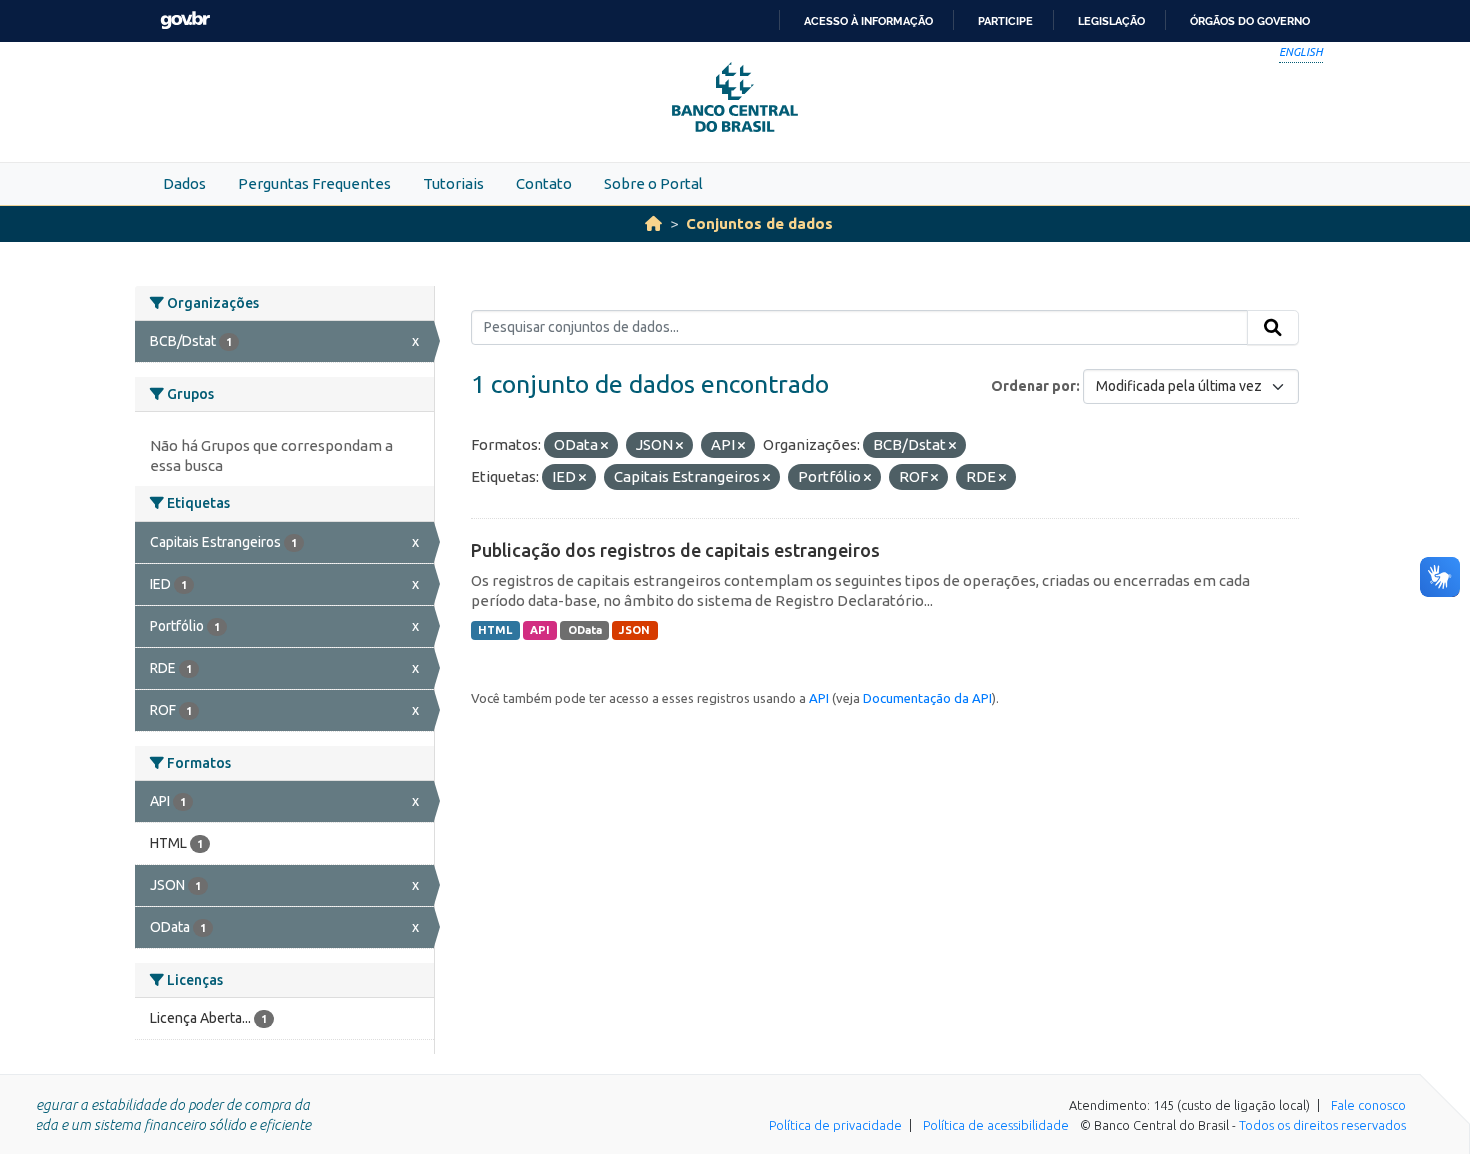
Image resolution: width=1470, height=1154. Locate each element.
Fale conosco (1368, 1105)
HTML (495, 630)
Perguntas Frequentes (314, 183)
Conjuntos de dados (759, 223)
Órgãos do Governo (1250, 21)
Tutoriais (453, 183)
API (540, 630)
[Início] (653, 223)
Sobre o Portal (653, 183)
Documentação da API (927, 698)
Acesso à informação (868, 21)
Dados (184, 183)
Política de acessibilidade (996, 1125)
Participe (1005, 21)
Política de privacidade (835, 1125)
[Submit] (1273, 328)
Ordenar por (1033, 386)
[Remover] (604, 446)
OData (585, 630)
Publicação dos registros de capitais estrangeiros (675, 550)
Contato (544, 183)
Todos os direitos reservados (1322, 1125)
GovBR (185, 20)
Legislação (1111, 21)
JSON (634, 630)
